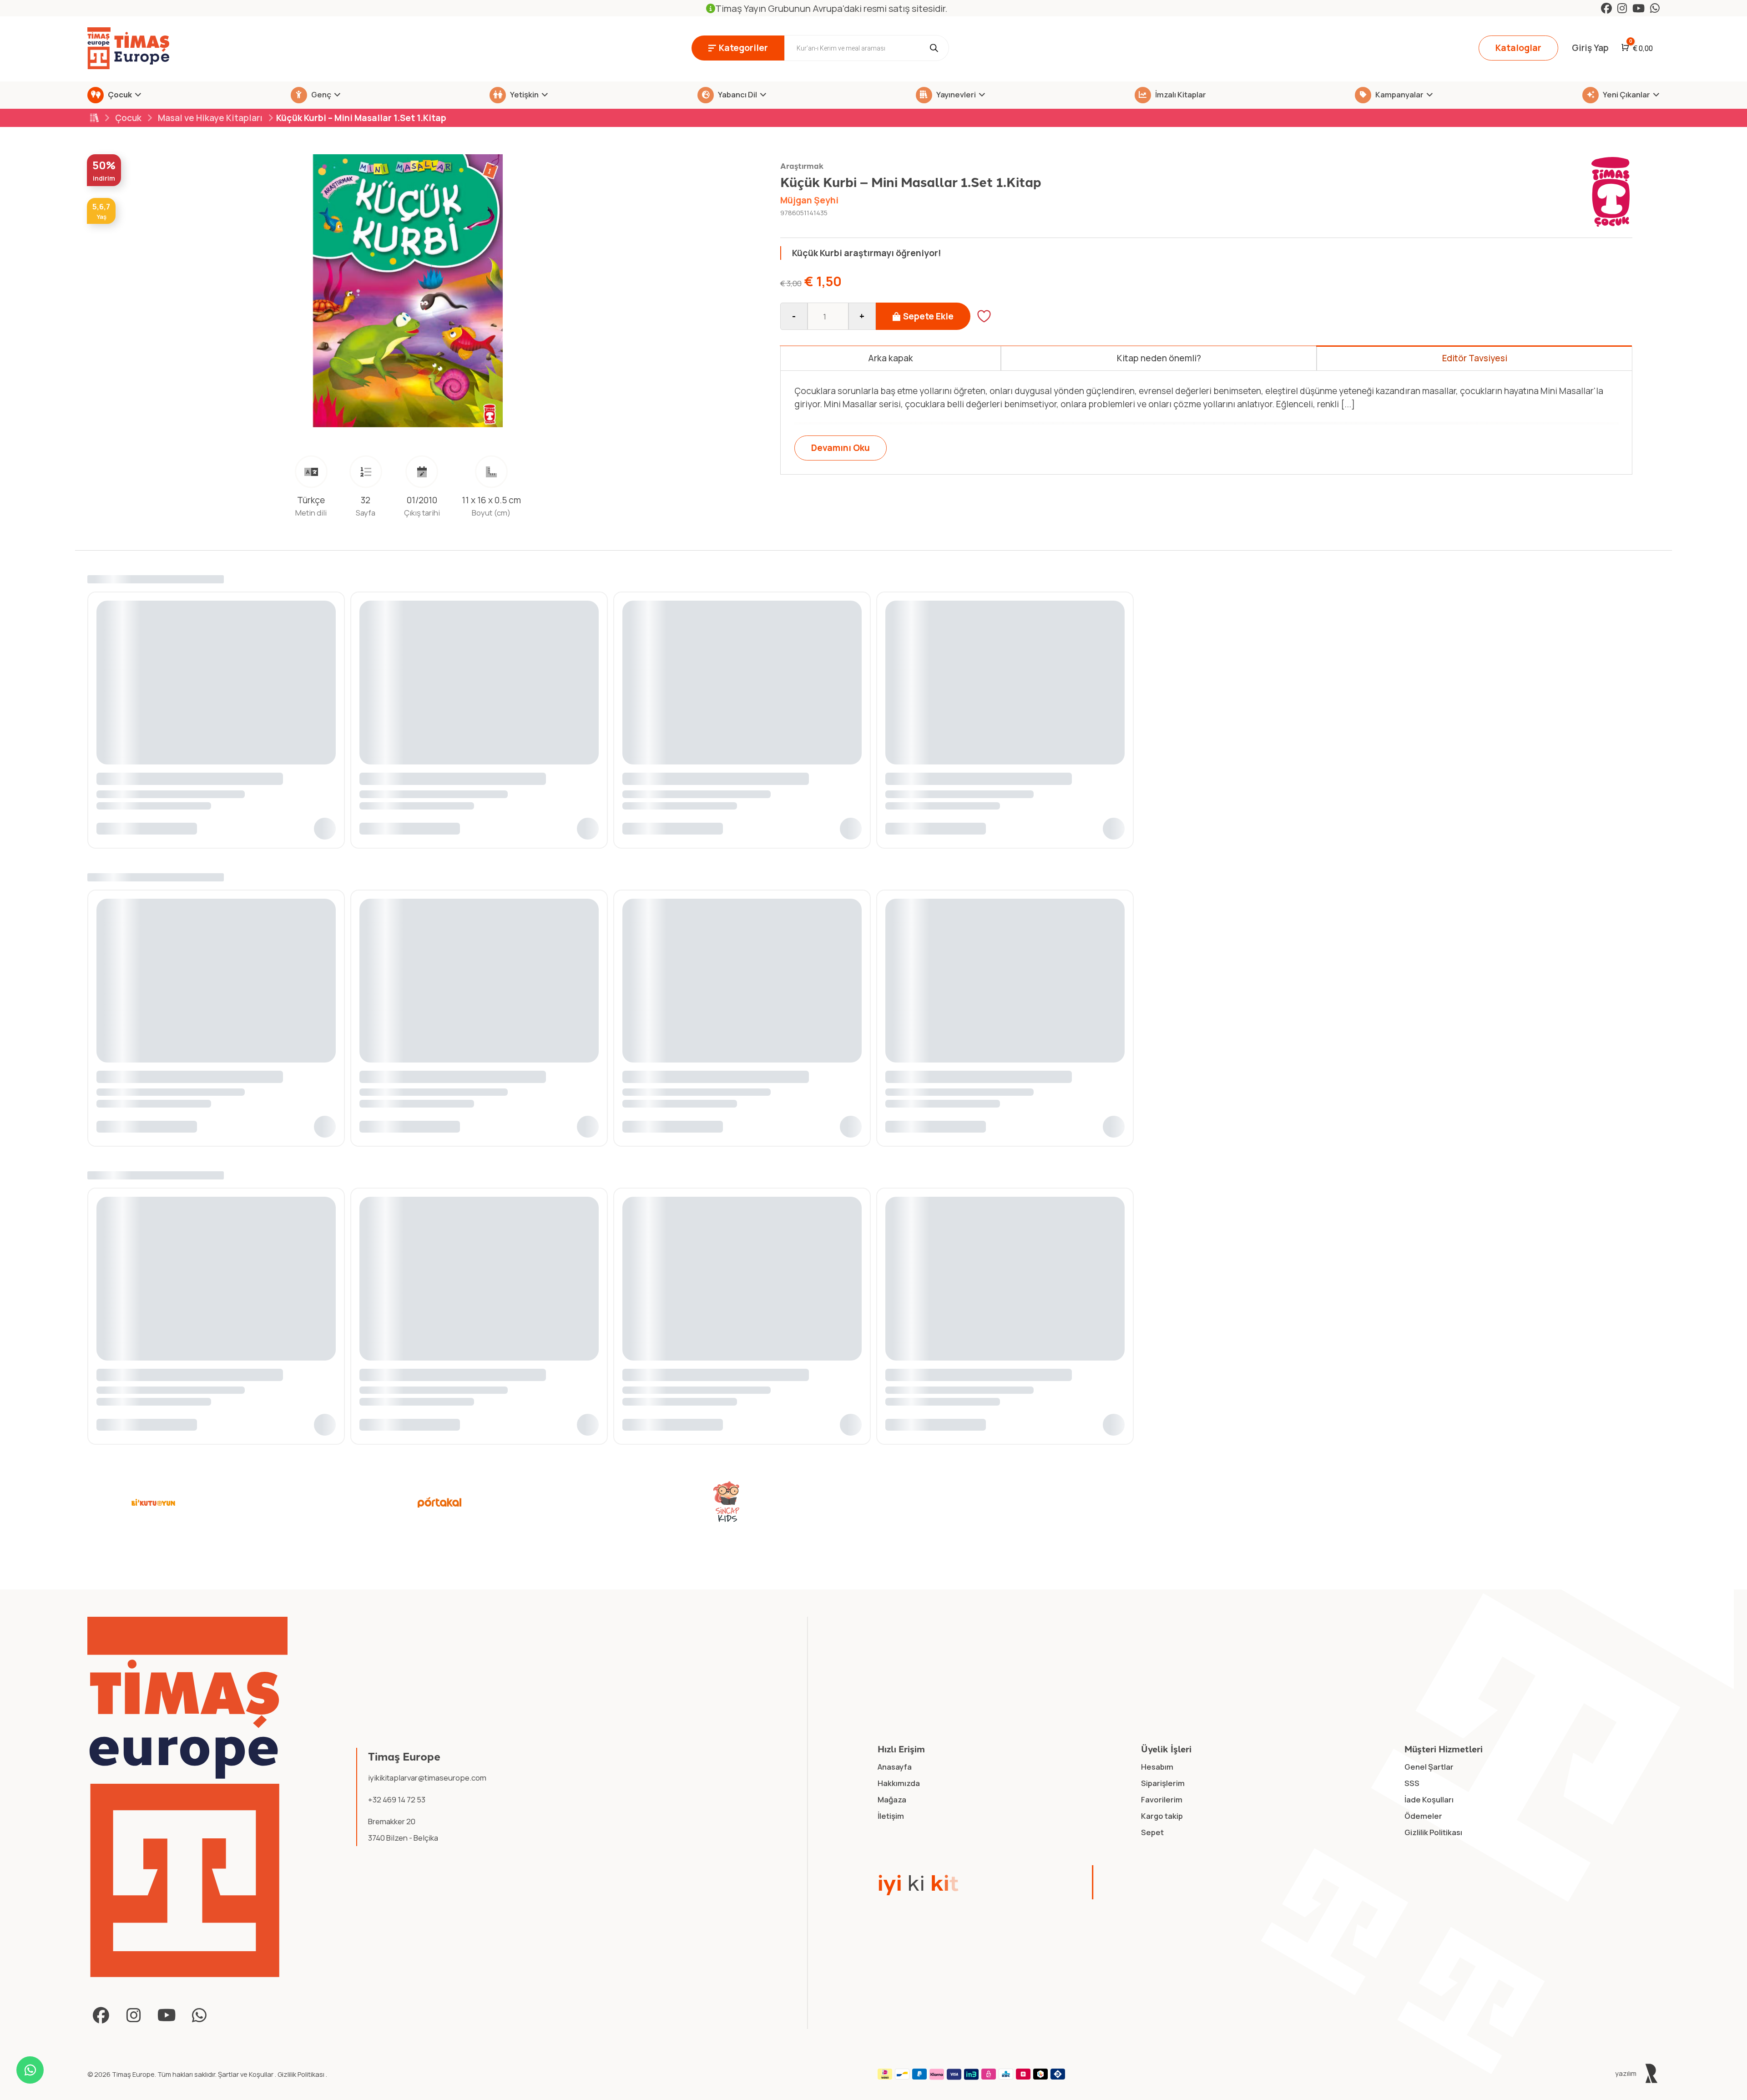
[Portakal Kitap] (440, 1537)
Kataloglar (1518, 48)
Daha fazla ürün (1609, 1190)
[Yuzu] (1299, 1537)
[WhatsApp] (1655, 8)
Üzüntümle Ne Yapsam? (667, 1407)
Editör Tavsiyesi (1475, 358)
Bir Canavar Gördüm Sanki (147, 1407)
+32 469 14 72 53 (397, 1834)
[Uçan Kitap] (1013, 1537)
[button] (326, 1453)
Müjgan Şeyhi (809, 200)
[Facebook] (1606, 8)
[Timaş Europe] (188, 1832)
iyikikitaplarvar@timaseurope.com (427, 1812)
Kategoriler (743, 48)
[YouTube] (1638, 8)
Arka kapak (891, 358)
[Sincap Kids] (726, 1537)
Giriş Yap (1590, 48)
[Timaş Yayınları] (1585, 1537)
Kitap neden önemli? (1159, 358)
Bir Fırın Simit (384, 1407)
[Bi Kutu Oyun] (153, 1537)
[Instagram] (1622, 8)
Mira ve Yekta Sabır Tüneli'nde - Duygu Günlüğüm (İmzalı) (993, 1407)
